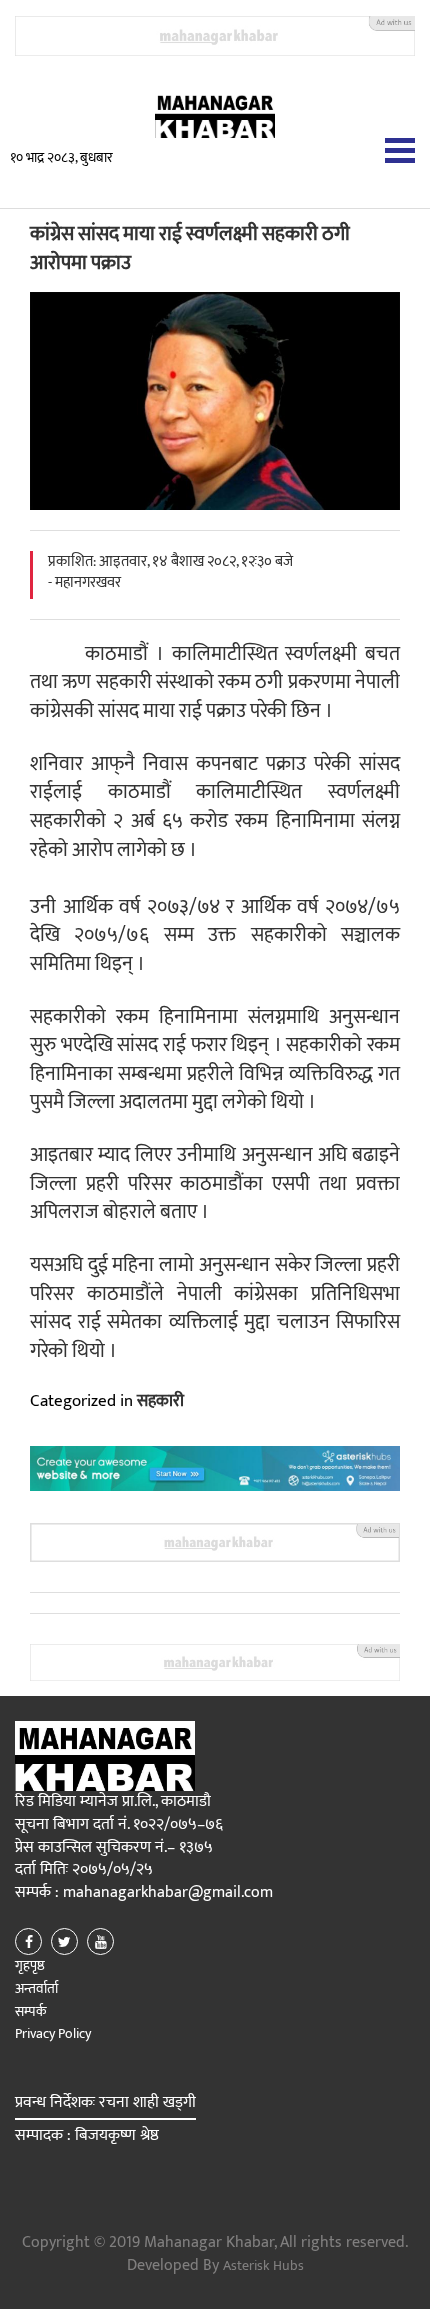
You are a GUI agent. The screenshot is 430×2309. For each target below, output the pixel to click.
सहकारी (160, 1401)
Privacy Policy (53, 2033)
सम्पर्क (31, 2011)
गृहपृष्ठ (30, 1965)
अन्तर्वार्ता (36, 1988)
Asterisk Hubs (263, 2265)
